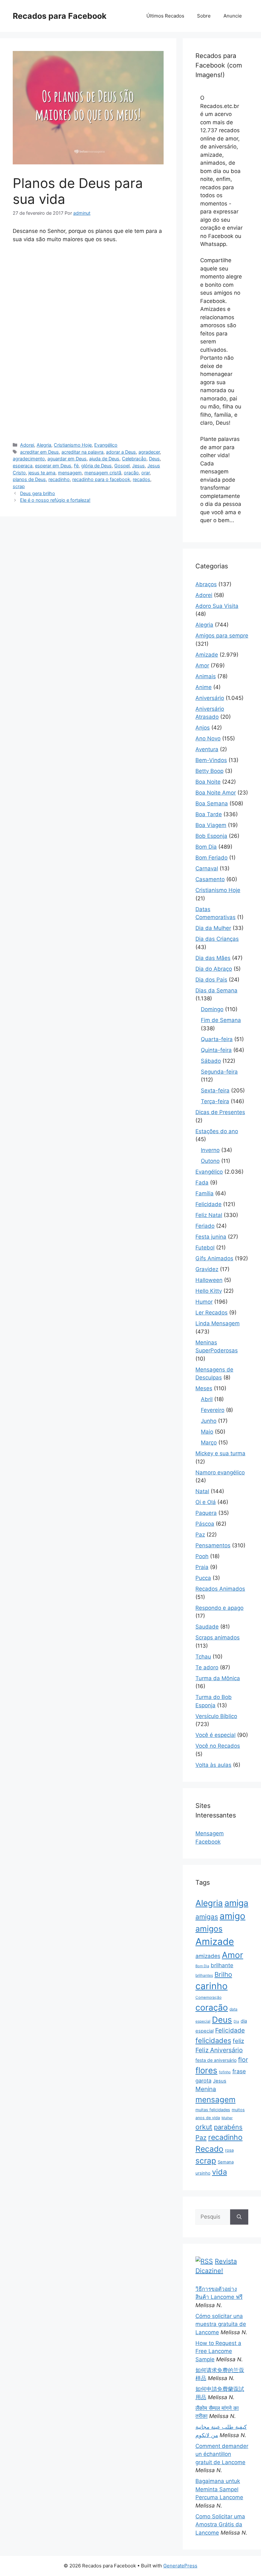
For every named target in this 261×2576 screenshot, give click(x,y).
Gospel (122, 466)
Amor (202, 666)
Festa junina (211, 1237)
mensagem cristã (103, 473)
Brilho (223, 1974)
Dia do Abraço (214, 969)
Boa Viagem (211, 825)
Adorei (27, 445)
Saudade (207, 1627)
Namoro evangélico (220, 1472)
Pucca (203, 1578)
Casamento (210, 879)
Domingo (212, 1009)
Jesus (138, 466)
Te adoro (207, 1667)
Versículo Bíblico (216, 1716)
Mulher (227, 2118)
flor (243, 2060)
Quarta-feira (217, 1039)
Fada (202, 1183)
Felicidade (208, 1204)
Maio (207, 1432)
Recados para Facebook (60, 16)
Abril (207, 1399)
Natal (202, 1491)
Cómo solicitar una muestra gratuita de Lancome (221, 2324)
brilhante (222, 1965)
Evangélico (106, 445)
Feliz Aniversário (219, 2050)
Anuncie (233, 16)
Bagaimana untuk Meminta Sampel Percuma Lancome (219, 2489)
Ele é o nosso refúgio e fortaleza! (55, 500)
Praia (202, 1567)
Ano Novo (208, 738)
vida (219, 2172)
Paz (200, 1535)
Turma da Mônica (218, 1678)
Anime (204, 687)
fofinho (225, 2072)
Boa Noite (208, 782)
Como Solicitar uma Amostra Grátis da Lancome (220, 2525)
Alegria (44, 445)
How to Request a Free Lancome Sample (218, 2351)
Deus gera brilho (38, 493)
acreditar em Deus (39, 452)
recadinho (59, 479)
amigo (233, 1916)
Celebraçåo (134, 459)
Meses (204, 1388)
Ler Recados (212, 1313)
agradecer (149, 452)
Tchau (203, 1657)
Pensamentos (213, 1545)
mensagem (70, 473)
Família (205, 1193)
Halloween (209, 1280)
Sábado (211, 1061)
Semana (226, 2162)
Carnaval (207, 868)
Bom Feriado (212, 858)
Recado (209, 2149)
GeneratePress (180, 2566)
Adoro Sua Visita (217, 606)
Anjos (203, 728)
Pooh (202, 1556)
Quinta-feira (216, 1050)
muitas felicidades (213, 2110)
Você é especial (215, 1735)
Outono (210, 1161)
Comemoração (208, 1997)
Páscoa (205, 1524)
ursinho (203, 2173)
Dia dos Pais (211, 980)
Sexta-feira (215, 1090)
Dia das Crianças (217, 939)
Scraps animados (218, 1637)
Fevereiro (213, 1410)
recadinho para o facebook (101, 479)
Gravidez (207, 1269)
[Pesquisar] (239, 2217)
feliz (238, 2041)
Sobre (204, 16)
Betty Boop (209, 771)
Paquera (206, 1513)
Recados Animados (220, 1589)
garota (203, 2081)
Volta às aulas (213, 1765)
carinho (212, 1986)
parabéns (228, 2127)
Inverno (210, 1150)
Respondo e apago (219, 1608)
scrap (19, 486)
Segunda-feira (219, 1072)
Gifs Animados (214, 1258)
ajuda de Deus (104, 459)
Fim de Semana (221, 1020)
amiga (236, 1903)
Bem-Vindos (211, 760)
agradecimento (29, 459)
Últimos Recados (165, 16)
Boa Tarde (209, 814)
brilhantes (204, 1975)
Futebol (205, 1248)
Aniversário (210, 698)
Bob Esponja (211, 836)
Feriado (205, 1226)
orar (145, 473)
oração (131, 473)
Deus (154, 459)
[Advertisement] (88, 296)
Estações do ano (217, 1131)
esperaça (23, 466)
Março (209, 1443)
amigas (207, 1917)
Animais (206, 676)
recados (141, 479)
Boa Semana (212, 803)
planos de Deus (29, 479)
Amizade (207, 655)
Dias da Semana (216, 990)
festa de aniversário (216, 2060)
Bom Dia (206, 847)
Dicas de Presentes (220, 1112)
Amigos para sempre (222, 636)
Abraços (206, 584)
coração (212, 2007)
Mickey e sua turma (220, 1453)
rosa (229, 2150)
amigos (209, 1929)
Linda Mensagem (218, 1323)
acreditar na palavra (82, 452)
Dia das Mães (213, 958)
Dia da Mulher (213, 928)
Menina (206, 2089)
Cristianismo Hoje (73, 445)
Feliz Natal (209, 1215)
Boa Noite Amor (216, 793)
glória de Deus (96, 466)
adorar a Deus (121, 452)
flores (206, 2070)
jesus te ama (42, 473)
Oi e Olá (206, 1502)
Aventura (207, 749)
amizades (208, 1956)
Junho (209, 1421)
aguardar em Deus (67, 459)
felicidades (213, 2040)
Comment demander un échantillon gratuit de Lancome (222, 2454)
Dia (236, 2022)
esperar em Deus (53, 466)
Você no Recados (218, 1746)
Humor (204, 1302)
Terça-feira (215, 1101)
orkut (204, 2127)
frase (239, 2071)
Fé (76, 466)
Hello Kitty (209, 1291)
